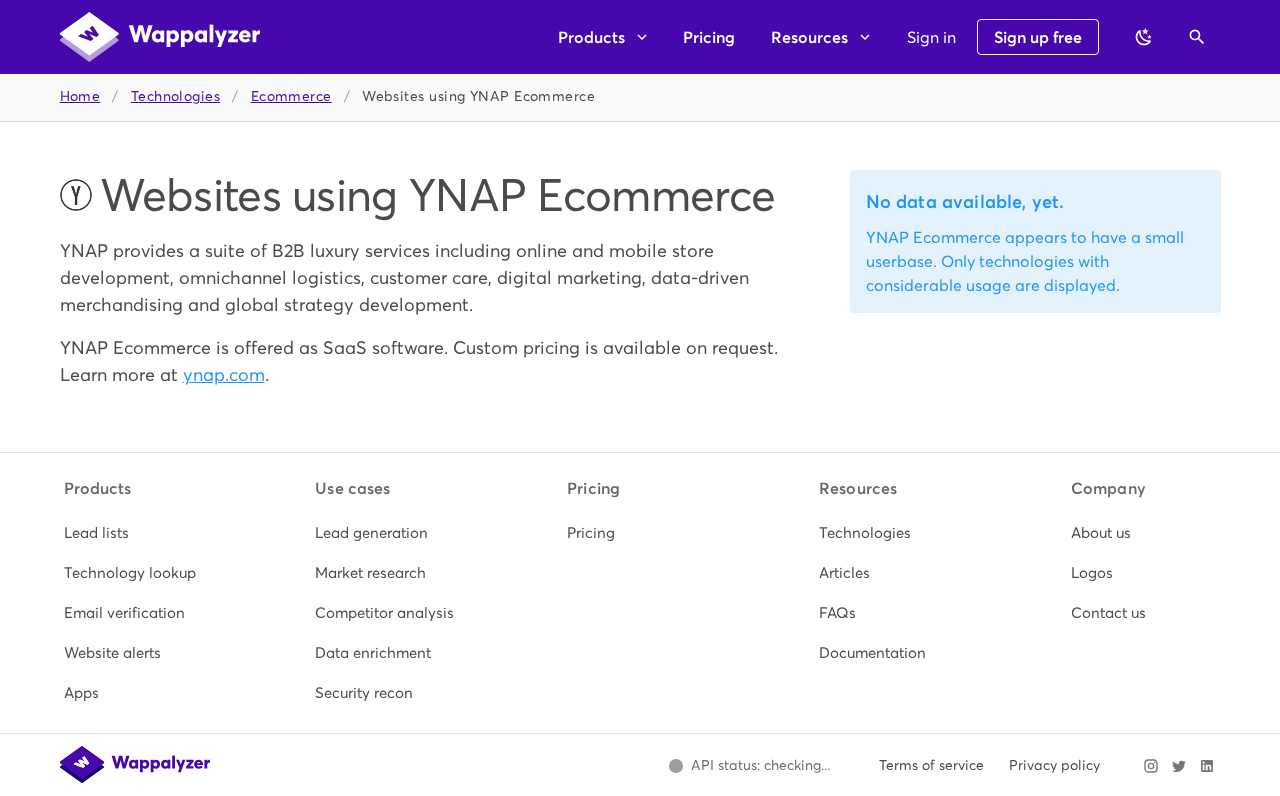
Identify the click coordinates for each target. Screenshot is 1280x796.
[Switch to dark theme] (1144, 37)
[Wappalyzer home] (160, 37)
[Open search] (1197, 37)
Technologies (175, 96)
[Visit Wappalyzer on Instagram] (1151, 766)
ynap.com (224, 374)
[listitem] (137, 533)
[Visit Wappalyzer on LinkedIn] (1207, 766)
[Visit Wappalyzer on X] (1179, 766)
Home (80, 96)
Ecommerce (291, 96)
